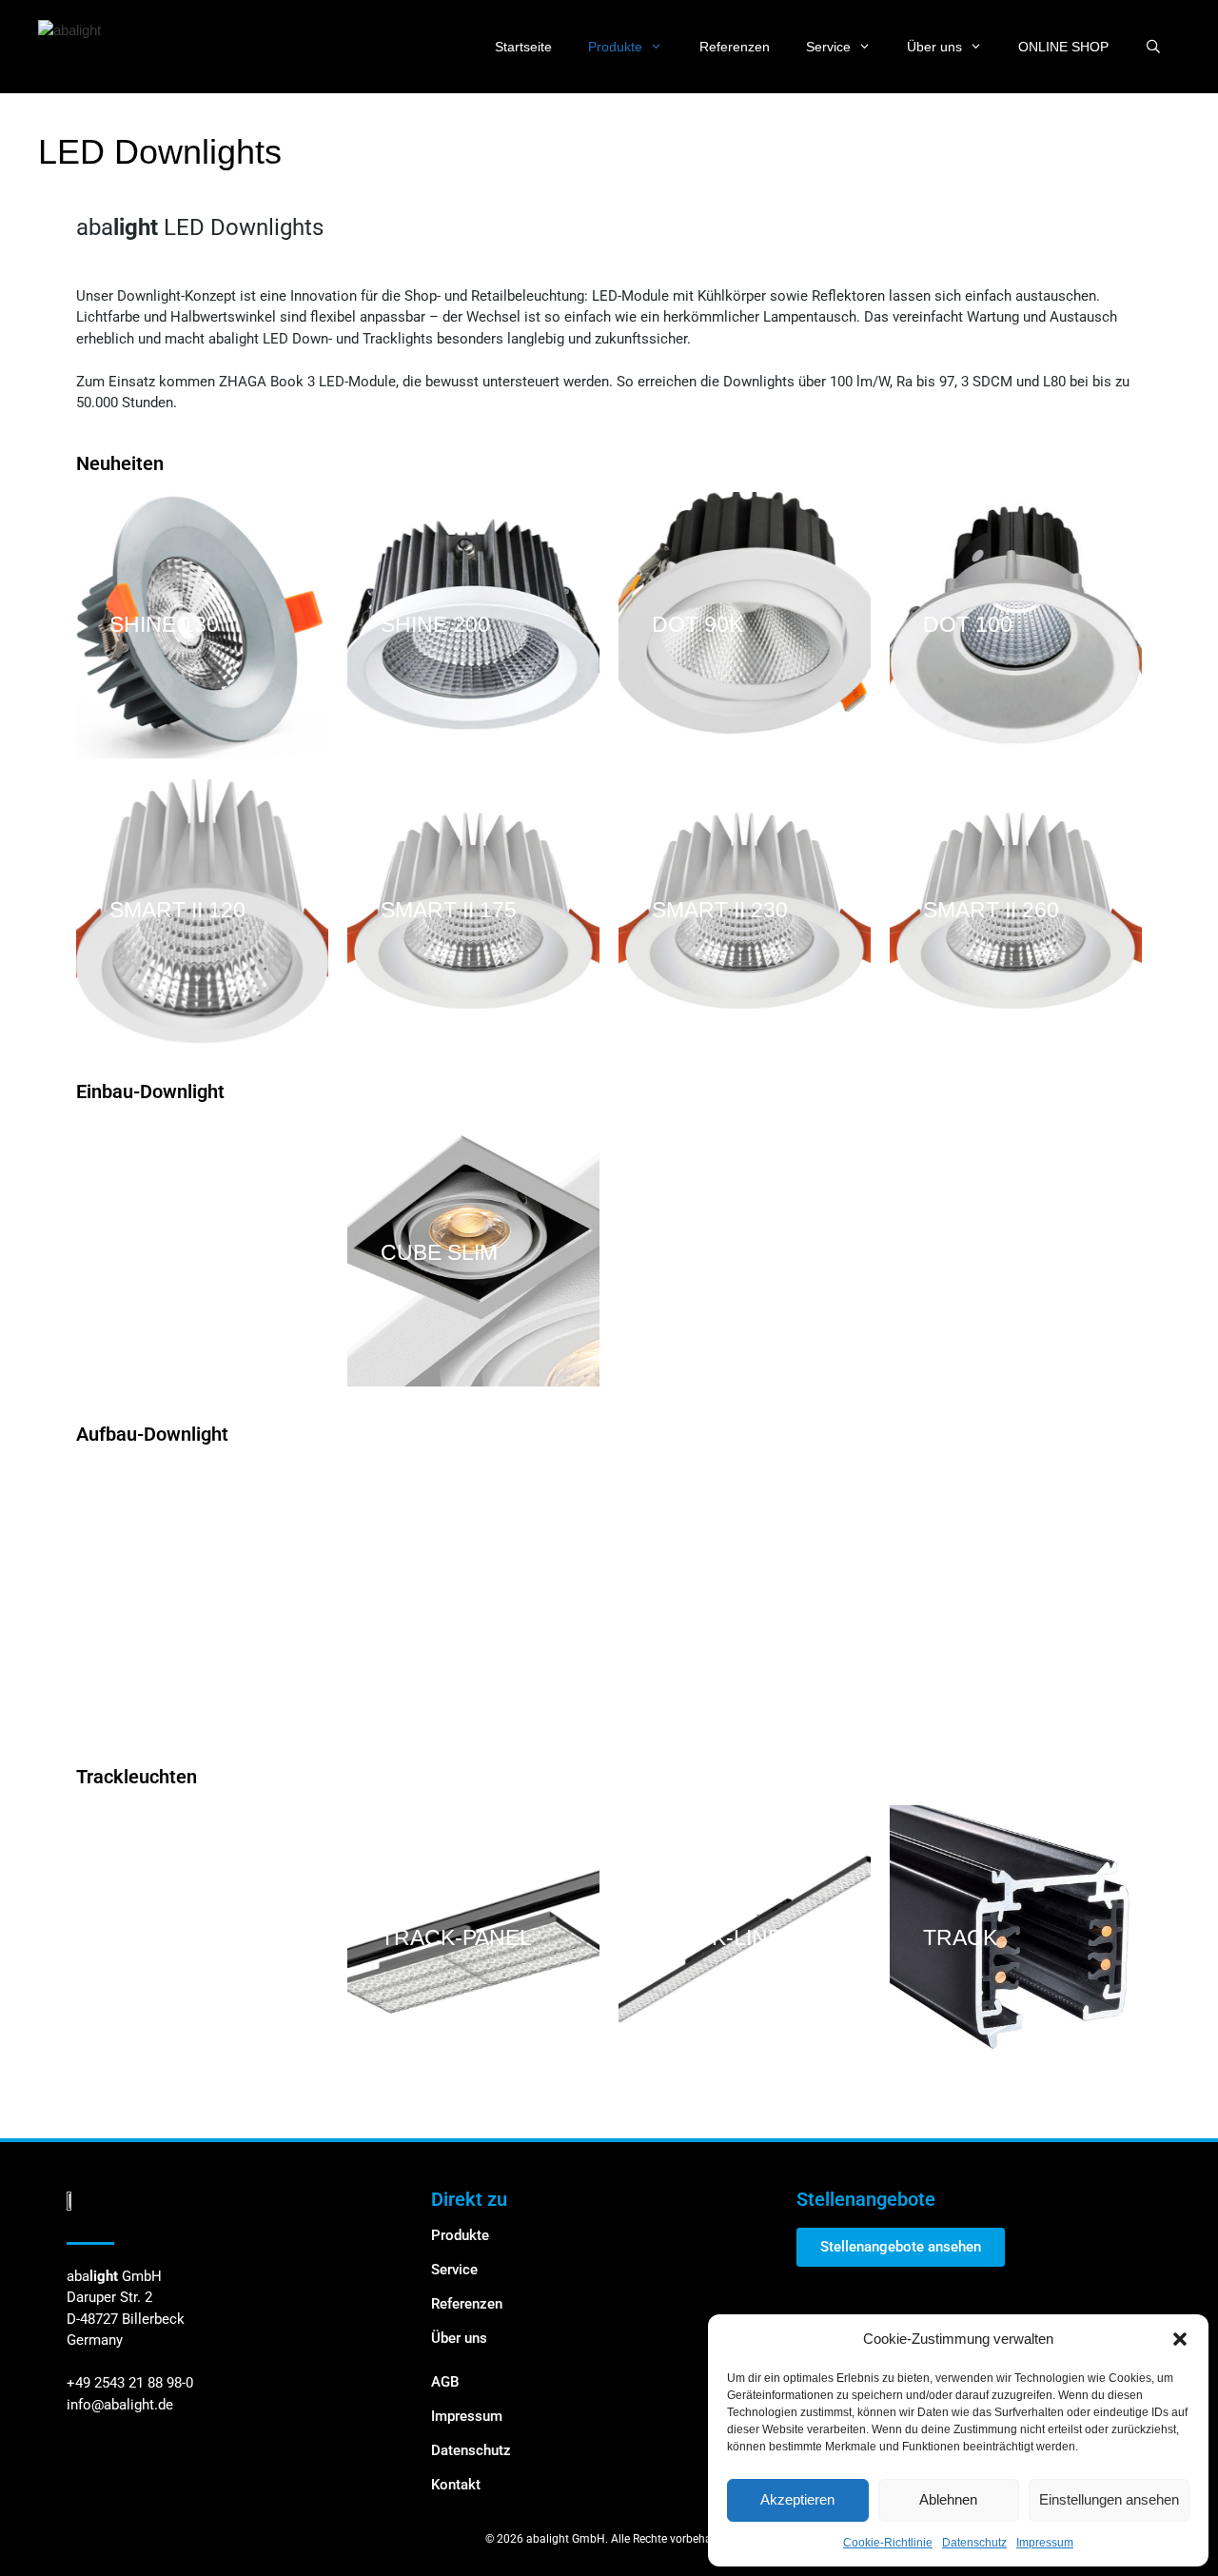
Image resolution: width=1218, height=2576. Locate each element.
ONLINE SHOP (1063, 47)
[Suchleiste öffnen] (1153, 47)
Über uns (934, 47)
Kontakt (456, 2485)
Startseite (523, 47)
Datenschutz (974, 2543)
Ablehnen (948, 2499)
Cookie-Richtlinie (888, 2543)
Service (828, 47)
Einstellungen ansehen (1109, 2499)
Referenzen (735, 47)
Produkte (615, 47)
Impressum (1045, 2543)
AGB (445, 2382)
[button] (1180, 2339)
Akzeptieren (797, 2499)
